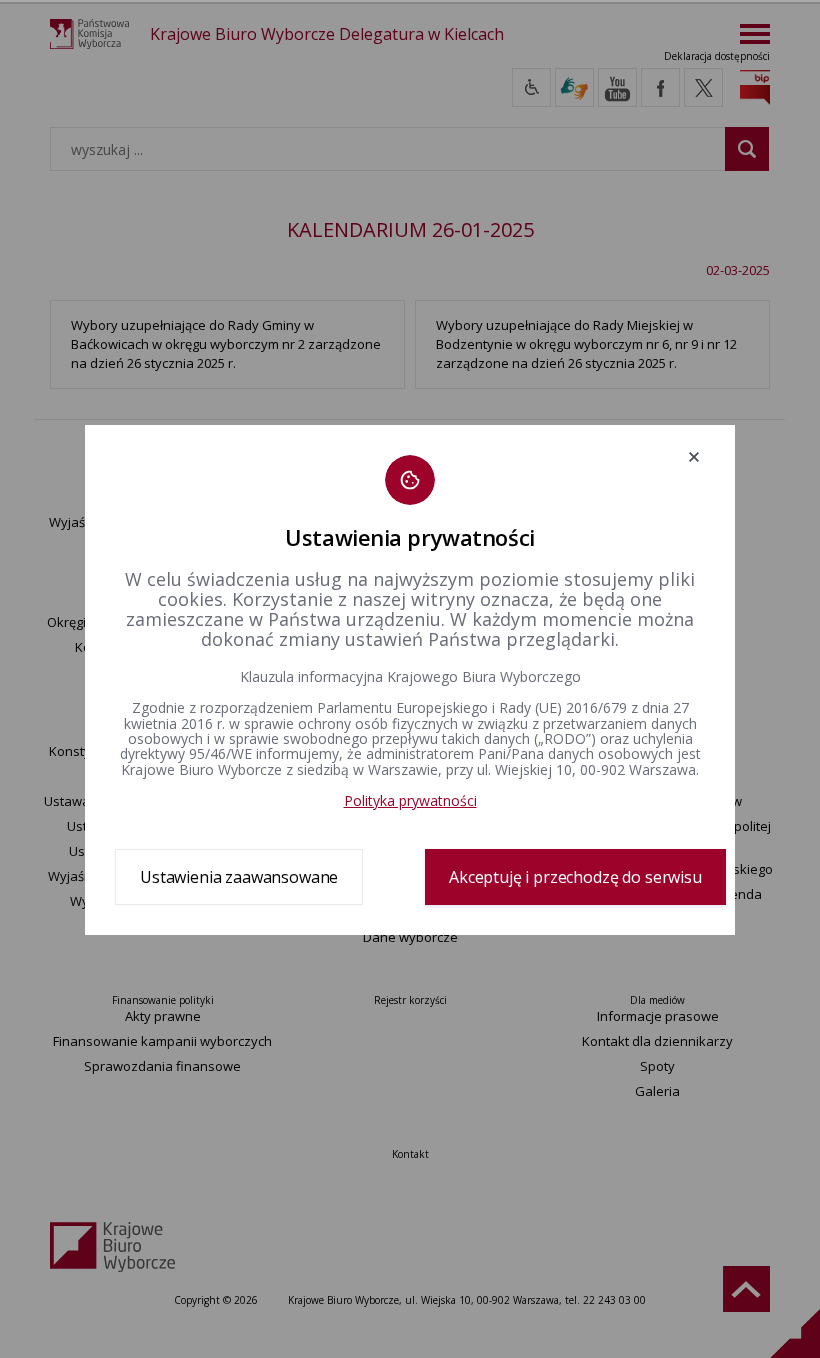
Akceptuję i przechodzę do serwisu (575, 877)
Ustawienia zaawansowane (239, 877)
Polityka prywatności (410, 800)
